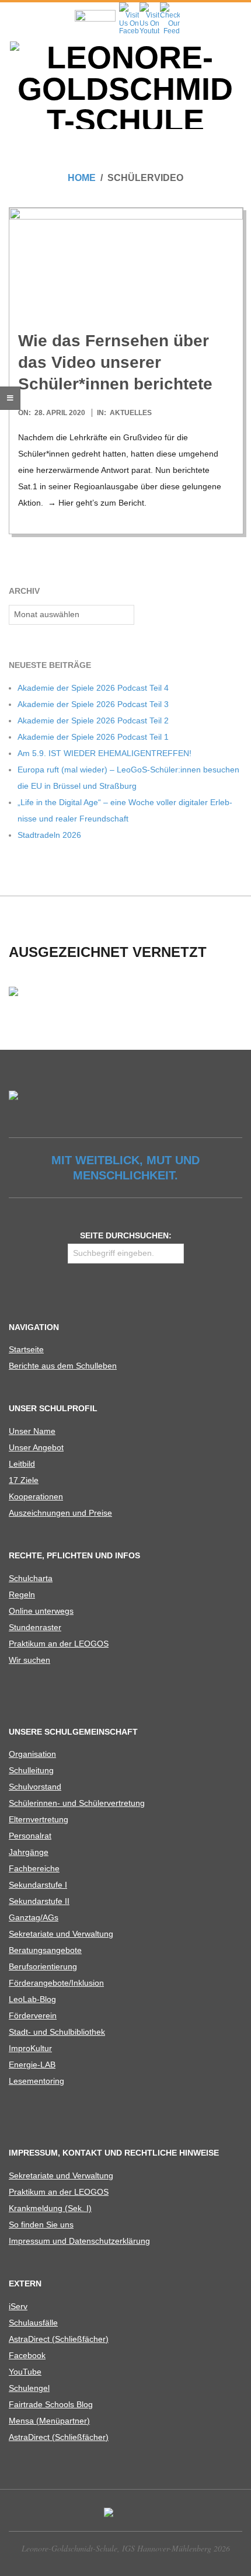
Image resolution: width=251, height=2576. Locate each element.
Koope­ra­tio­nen (36, 1496)
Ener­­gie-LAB (32, 2065)
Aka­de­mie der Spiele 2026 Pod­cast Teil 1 (93, 737)
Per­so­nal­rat (30, 1836)
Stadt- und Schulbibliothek (57, 2032)
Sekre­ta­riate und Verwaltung (61, 1934)
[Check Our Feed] (170, 6)
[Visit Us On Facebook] (129, 6)
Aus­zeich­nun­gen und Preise (60, 1513)
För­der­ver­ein (33, 2015)
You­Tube (25, 2372)
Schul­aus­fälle (33, 2323)
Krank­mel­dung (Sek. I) (50, 2208)
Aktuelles (131, 413)
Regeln (22, 1595)
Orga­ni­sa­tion (32, 1754)
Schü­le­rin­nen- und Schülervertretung (77, 1803)
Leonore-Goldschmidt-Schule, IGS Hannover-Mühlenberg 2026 (126, 2548)
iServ (18, 2306)
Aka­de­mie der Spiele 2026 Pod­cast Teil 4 (93, 688)
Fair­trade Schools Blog (51, 2404)
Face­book (27, 2355)
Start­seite (26, 1349)
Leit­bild (22, 1464)
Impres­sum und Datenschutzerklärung (79, 2241)
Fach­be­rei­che (34, 1868)
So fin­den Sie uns (41, 2225)
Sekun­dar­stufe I (38, 1885)
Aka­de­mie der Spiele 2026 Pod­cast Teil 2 (93, 720)
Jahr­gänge (29, 1852)
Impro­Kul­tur (30, 2048)
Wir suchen (29, 1660)
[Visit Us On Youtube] (149, 6)
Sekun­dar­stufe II (39, 1901)
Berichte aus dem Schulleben (63, 1366)
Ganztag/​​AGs (34, 1917)
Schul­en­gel (29, 2388)
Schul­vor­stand (35, 1787)
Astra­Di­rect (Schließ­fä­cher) (59, 2339)
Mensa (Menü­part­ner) (49, 2421)
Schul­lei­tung (31, 1770)
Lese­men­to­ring (36, 2081)
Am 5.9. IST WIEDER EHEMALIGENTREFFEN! (104, 753)
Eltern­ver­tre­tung (39, 1819)
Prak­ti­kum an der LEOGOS (59, 1644)
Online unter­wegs (41, 1611)
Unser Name (32, 1431)
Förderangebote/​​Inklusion (56, 1983)
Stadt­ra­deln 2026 (49, 835)
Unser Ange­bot (36, 1447)
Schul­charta (31, 1578)
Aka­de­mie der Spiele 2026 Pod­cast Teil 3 (93, 704)
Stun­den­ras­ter (35, 1627)
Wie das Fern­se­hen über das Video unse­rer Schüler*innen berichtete (115, 363)
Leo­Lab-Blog (32, 1999)
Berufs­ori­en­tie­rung (43, 1966)
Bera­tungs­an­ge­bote (45, 1950)
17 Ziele (24, 1480)
